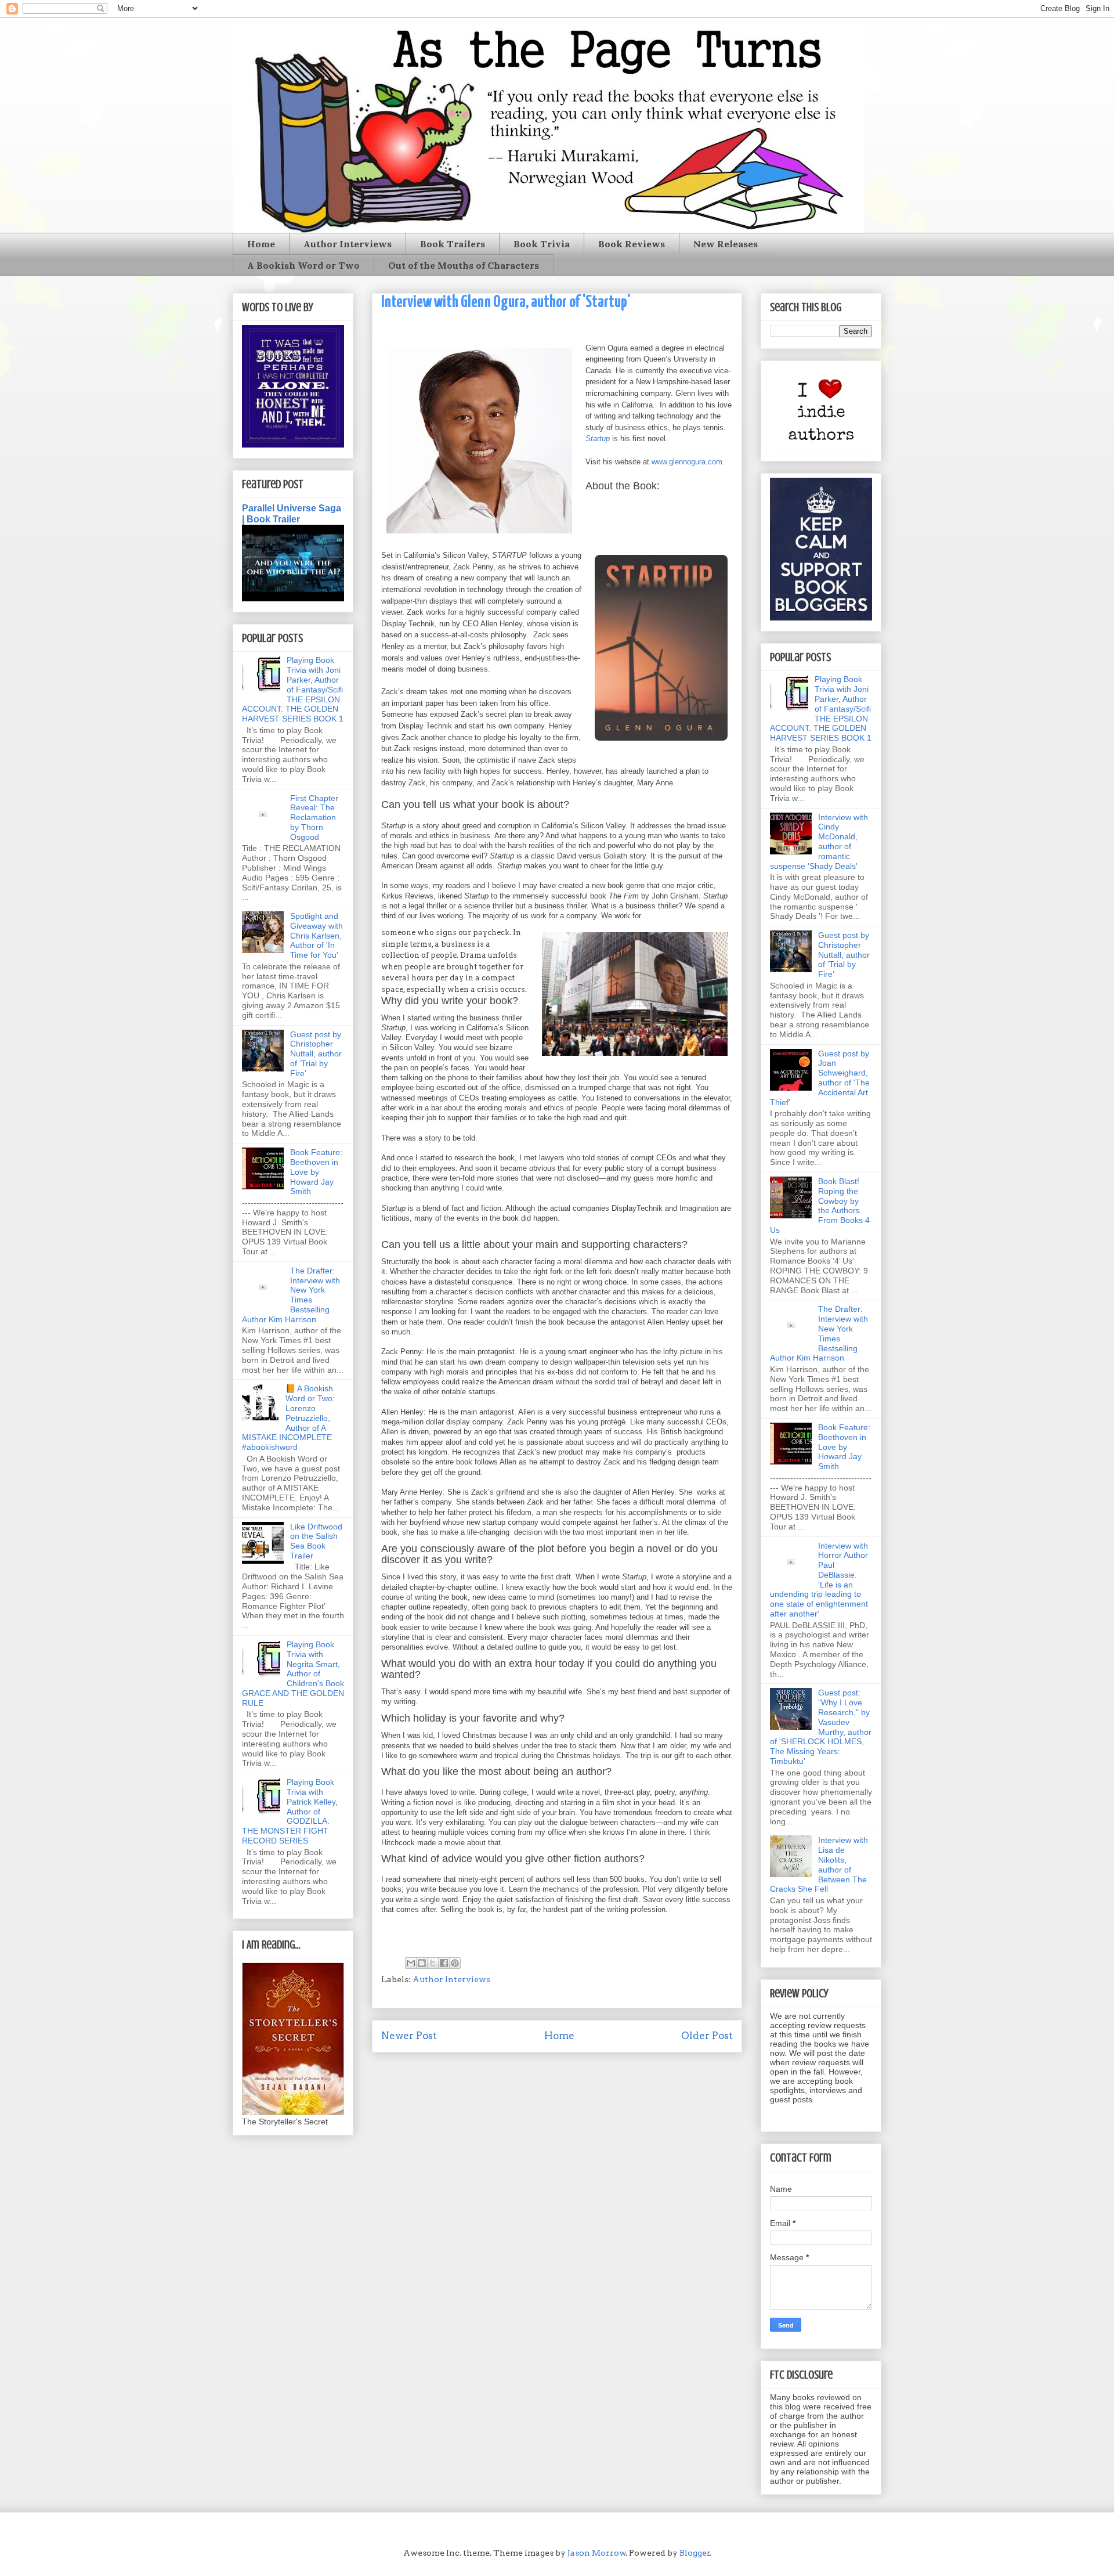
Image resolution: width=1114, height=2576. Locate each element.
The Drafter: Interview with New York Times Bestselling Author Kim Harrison (291, 1295)
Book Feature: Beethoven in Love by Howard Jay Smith (316, 1172)
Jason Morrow (597, 2553)
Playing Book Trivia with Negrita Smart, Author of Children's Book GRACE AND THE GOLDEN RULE (293, 1674)
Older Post (707, 2036)
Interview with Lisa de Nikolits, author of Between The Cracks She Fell (819, 1864)
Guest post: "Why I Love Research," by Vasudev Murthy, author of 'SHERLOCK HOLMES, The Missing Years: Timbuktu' (821, 1727)
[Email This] (411, 1963)
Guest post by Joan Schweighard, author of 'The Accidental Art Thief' (820, 1078)
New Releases (726, 244)
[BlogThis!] (422, 1963)
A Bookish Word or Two (303, 265)
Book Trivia (542, 244)
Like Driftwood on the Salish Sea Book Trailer (316, 1541)
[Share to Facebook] (444, 1963)
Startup (598, 439)
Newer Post (409, 2036)
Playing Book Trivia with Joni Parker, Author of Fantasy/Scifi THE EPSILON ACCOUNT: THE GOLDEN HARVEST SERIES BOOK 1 (293, 689)
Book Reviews (632, 244)
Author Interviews (348, 244)
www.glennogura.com (687, 462)
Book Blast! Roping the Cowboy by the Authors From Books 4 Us (820, 1206)
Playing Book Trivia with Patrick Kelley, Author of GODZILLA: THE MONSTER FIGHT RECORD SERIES (290, 1811)
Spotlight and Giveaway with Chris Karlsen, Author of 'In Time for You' (317, 935)
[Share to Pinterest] (455, 1963)
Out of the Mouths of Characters (464, 265)
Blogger (695, 2553)
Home (261, 244)
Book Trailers (453, 244)
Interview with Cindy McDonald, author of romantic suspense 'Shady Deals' (819, 842)
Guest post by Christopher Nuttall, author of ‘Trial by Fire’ (316, 1054)
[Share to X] (433, 1963)
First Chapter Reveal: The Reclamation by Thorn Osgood (314, 818)
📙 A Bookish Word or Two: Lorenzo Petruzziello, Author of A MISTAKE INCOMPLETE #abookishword (288, 1418)
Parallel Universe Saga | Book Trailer (292, 513)
